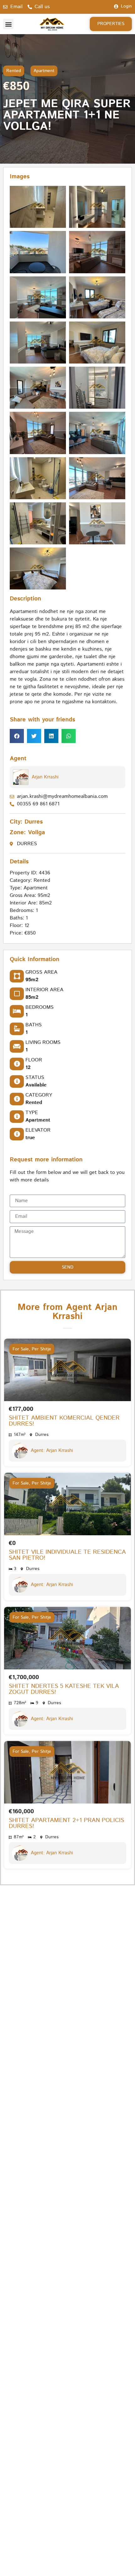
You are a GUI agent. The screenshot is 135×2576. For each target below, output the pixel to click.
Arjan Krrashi (45, 777)
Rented (14, 71)
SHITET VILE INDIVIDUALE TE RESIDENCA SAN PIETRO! (67, 1555)
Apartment (44, 71)
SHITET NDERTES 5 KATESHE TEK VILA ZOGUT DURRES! (64, 1689)
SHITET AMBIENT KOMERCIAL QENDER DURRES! (64, 1421)
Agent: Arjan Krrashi (52, 1450)
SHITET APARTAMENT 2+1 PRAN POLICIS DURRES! (66, 1823)
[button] (8, 24)
